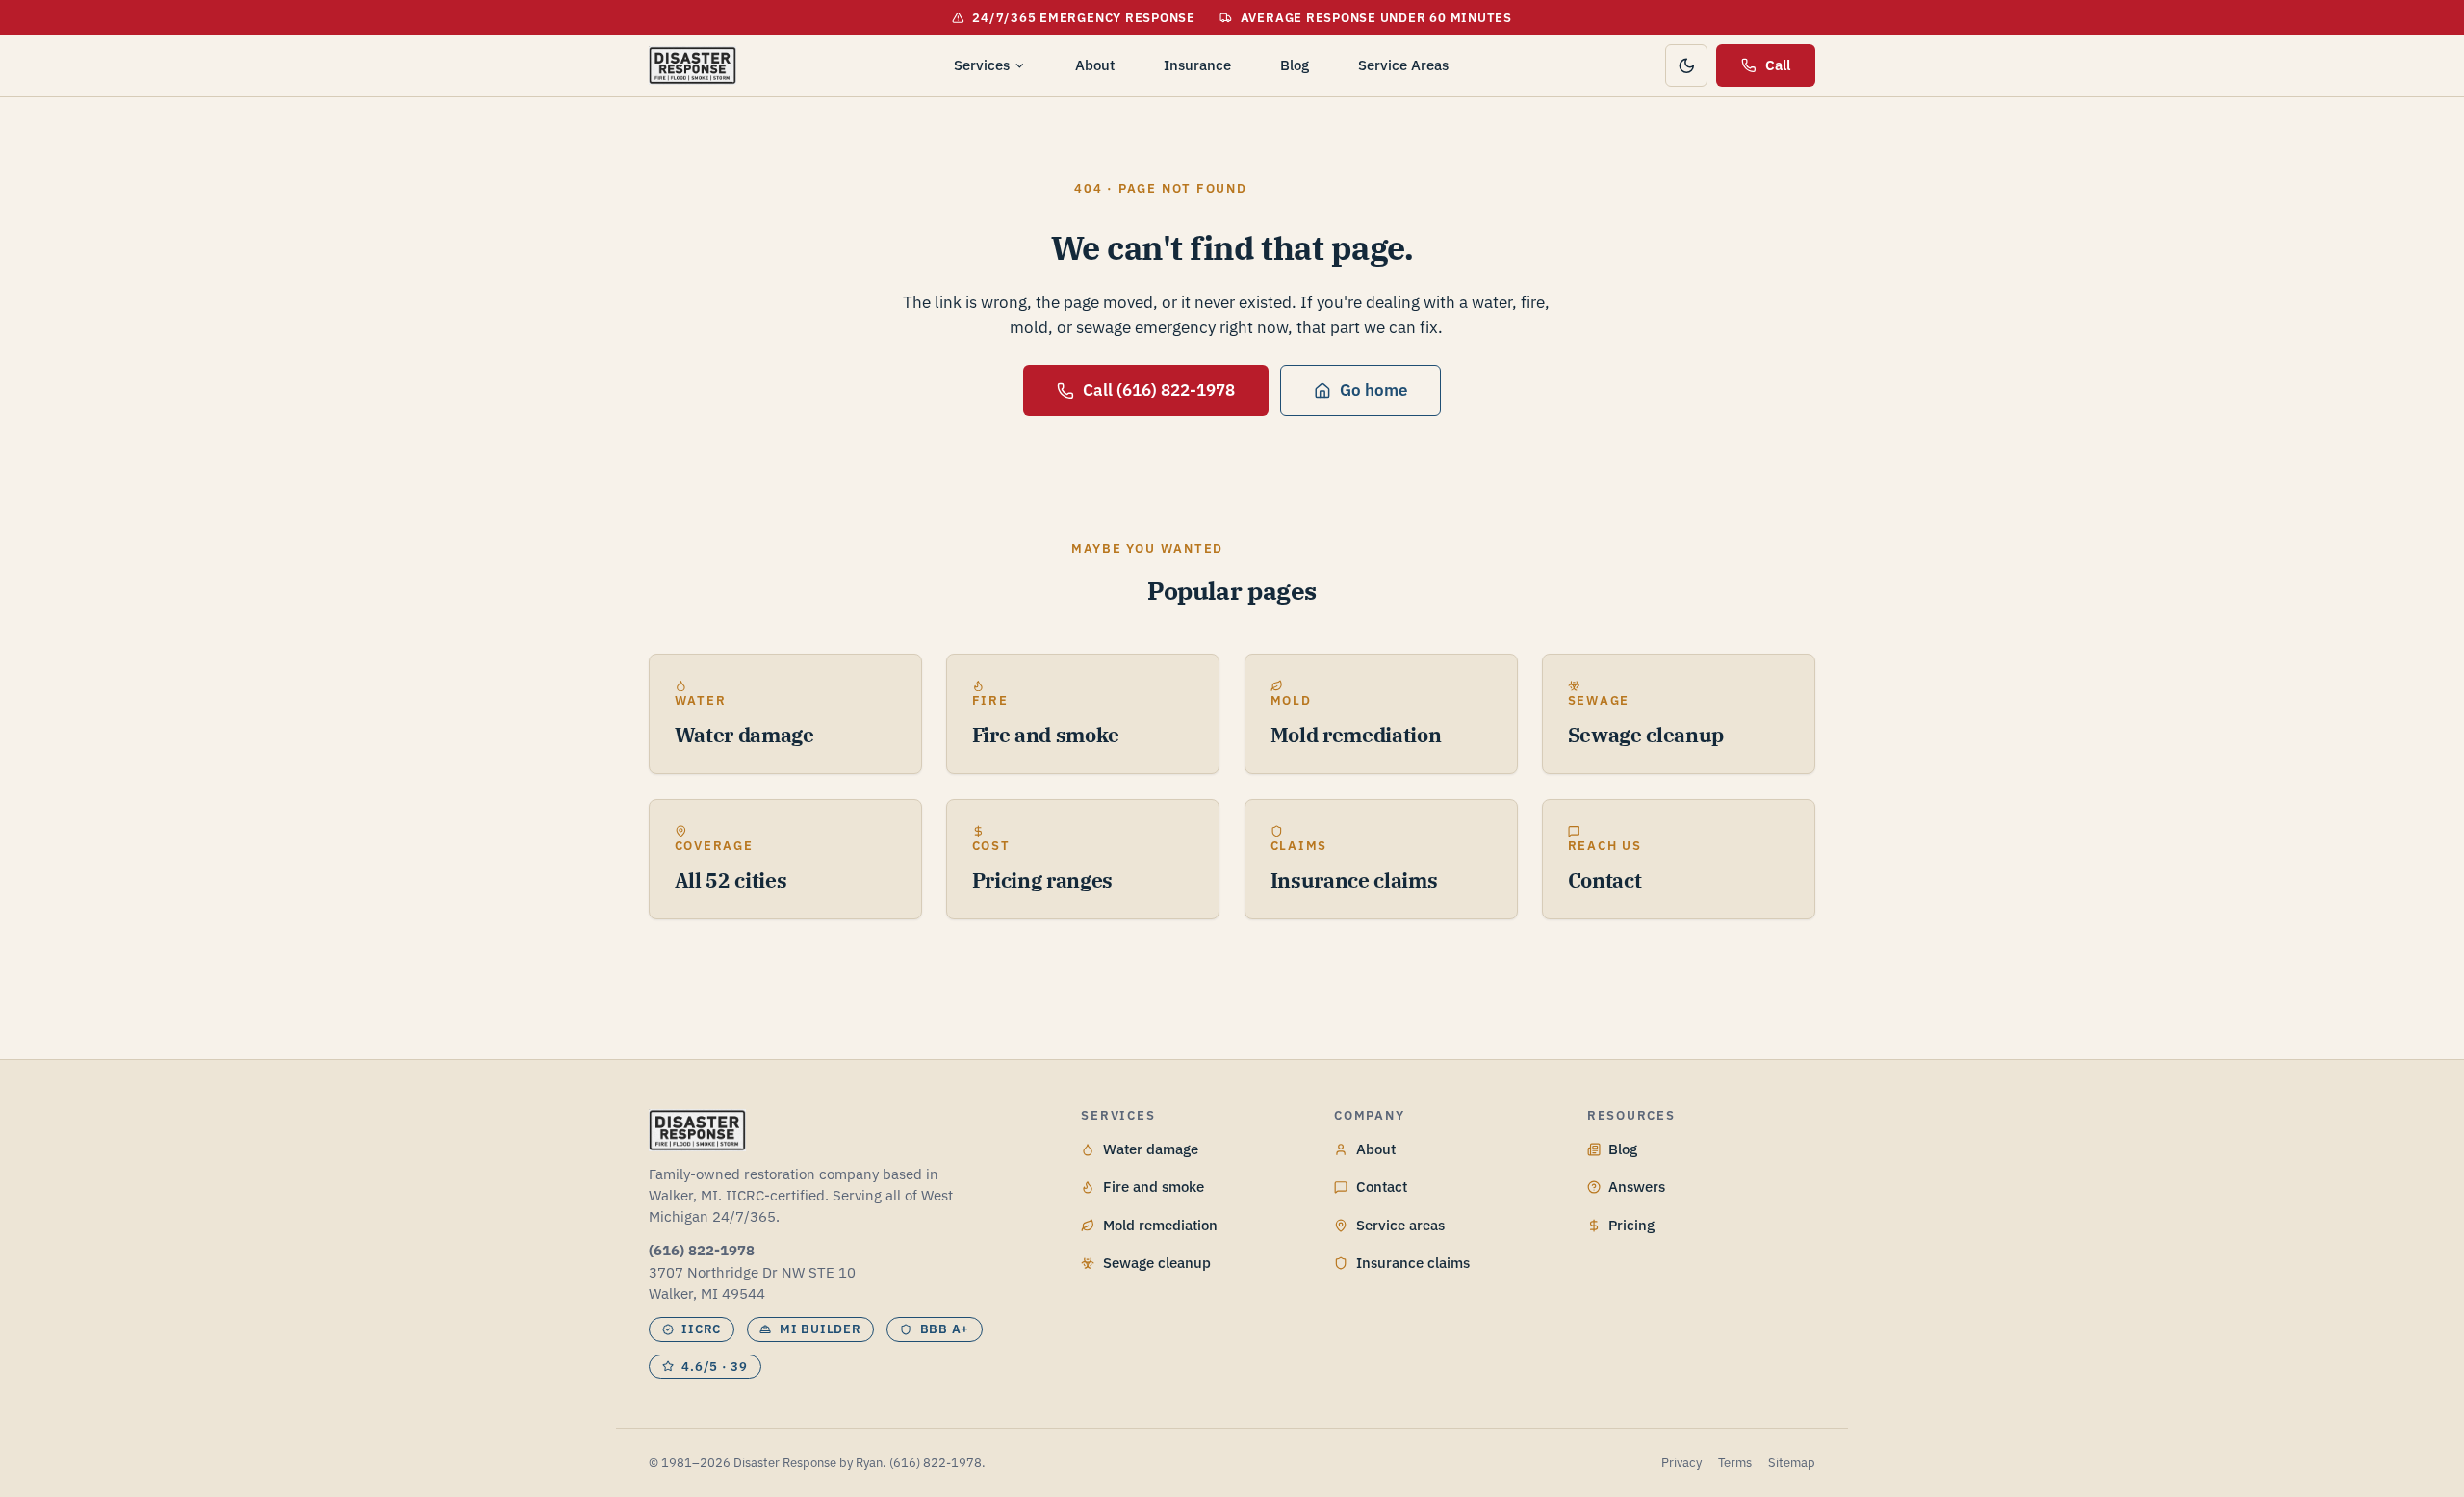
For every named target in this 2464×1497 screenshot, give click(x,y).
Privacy (1681, 1463)
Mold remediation (1160, 1225)
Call (1778, 65)
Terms (1735, 1463)
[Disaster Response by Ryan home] (693, 65)
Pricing (1631, 1225)
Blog (1295, 65)
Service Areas (1403, 65)
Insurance (1197, 65)
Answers (1637, 1187)
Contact (1382, 1187)
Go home (1373, 390)
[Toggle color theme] (1686, 65)
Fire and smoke (1154, 1187)
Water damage (1151, 1149)
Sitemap (1792, 1463)
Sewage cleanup (1157, 1263)
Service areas (1400, 1225)
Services (982, 65)
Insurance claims (1413, 1263)
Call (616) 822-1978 (1159, 390)
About (1095, 65)
